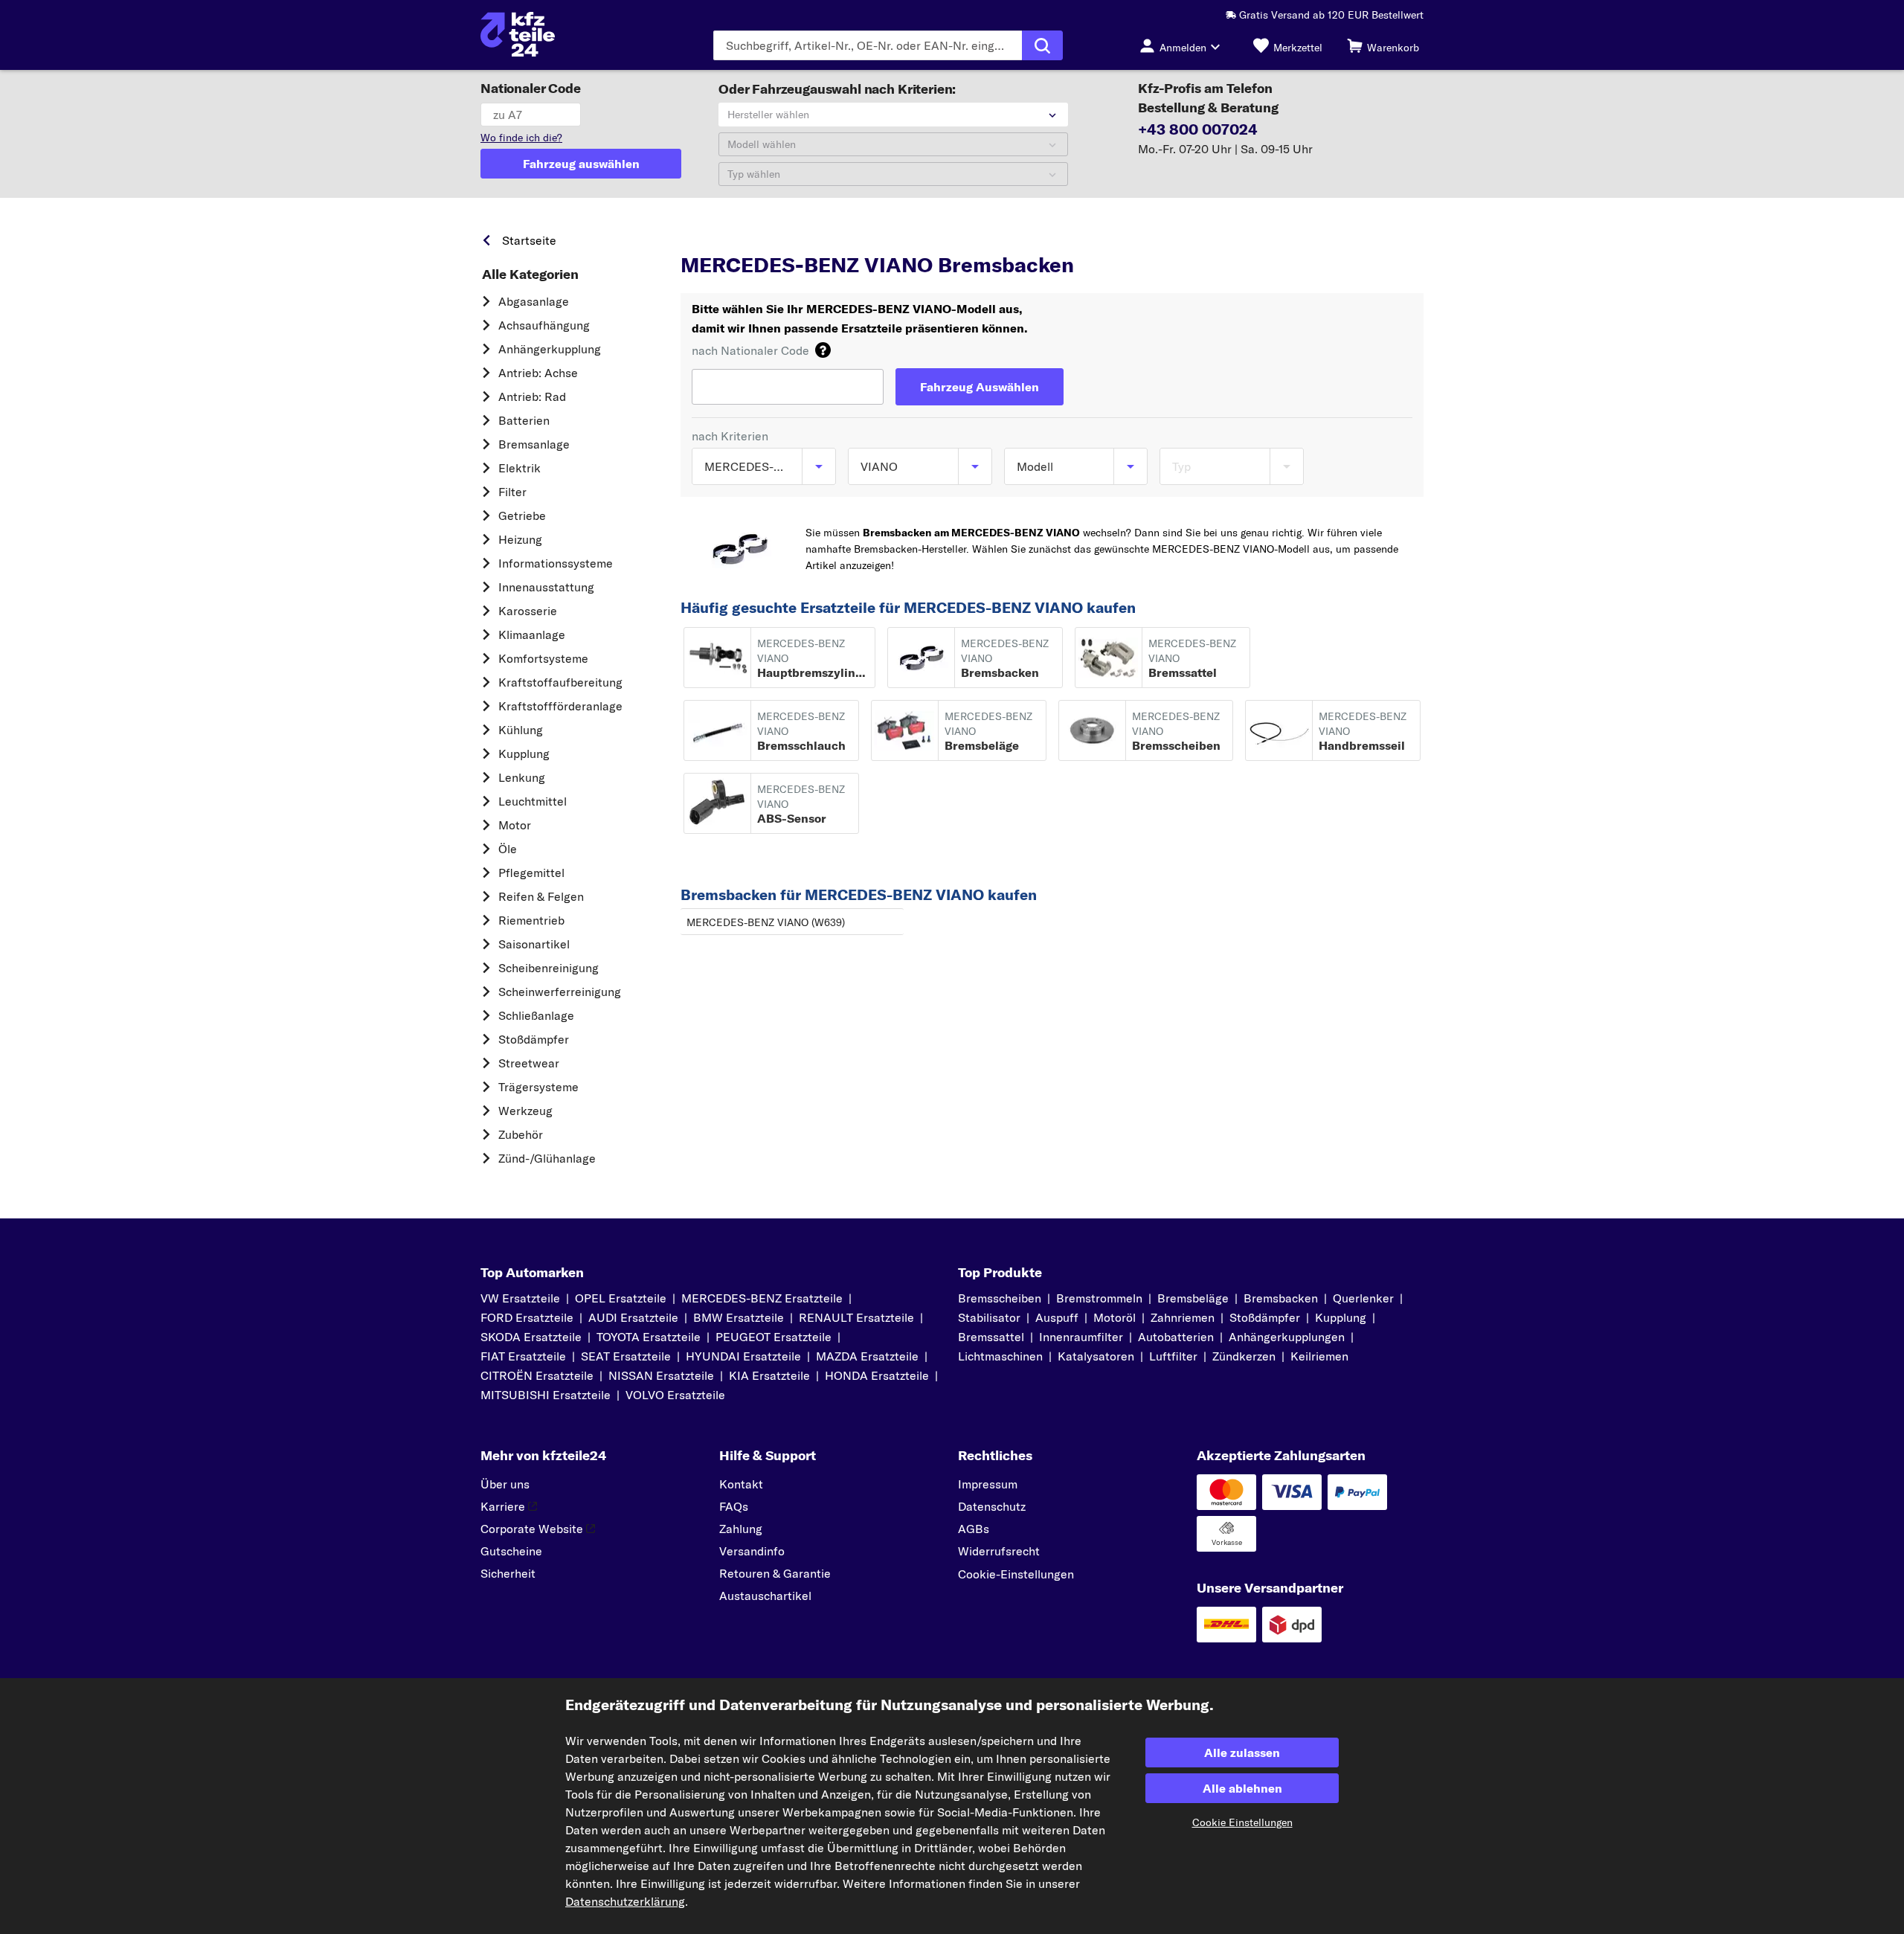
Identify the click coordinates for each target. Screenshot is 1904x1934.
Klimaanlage (532, 635)
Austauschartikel (765, 1596)
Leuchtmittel (533, 801)
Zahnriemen (1183, 1317)
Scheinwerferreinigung (560, 992)
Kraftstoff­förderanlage (560, 706)
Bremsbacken (1281, 1298)
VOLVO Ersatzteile (675, 1395)
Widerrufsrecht (999, 1551)
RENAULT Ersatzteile (856, 1317)
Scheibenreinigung (549, 968)
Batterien (524, 420)
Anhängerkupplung (550, 349)
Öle (508, 849)
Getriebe (522, 515)
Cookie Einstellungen (1242, 1822)
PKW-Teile (706, 237)
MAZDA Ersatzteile (867, 1356)
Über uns (505, 1484)
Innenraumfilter (1081, 1337)
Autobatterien (1176, 1337)
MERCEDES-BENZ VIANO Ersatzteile (1004, 237)
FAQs (734, 1506)
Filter (512, 492)
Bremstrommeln (1099, 1298)
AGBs (974, 1529)
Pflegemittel (531, 873)
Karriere (503, 1506)
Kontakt (741, 1484)
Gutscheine (511, 1551)
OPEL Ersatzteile (621, 1298)
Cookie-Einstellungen (1016, 1574)
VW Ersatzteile (520, 1298)
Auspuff (1057, 1317)
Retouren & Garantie (775, 1573)
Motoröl (1115, 1317)
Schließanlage (536, 1015)
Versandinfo (752, 1551)
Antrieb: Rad (532, 396)
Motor (515, 825)
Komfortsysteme (543, 658)
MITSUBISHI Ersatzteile (546, 1395)
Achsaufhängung (544, 325)
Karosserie (528, 611)
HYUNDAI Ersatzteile (743, 1356)
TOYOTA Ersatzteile (649, 1337)
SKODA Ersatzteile (531, 1337)
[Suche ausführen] (1042, 45)
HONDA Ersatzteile (877, 1375)
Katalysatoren (1096, 1356)
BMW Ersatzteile (739, 1317)
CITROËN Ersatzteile (537, 1375)
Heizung (520, 539)
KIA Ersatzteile (769, 1375)
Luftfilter (1173, 1356)
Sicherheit (508, 1573)
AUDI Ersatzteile (633, 1317)
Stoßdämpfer (534, 1039)
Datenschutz (992, 1506)
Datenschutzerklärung (625, 1901)
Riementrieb (531, 920)
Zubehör (521, 1134)
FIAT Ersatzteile (523, 1356)
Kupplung (524, 754)
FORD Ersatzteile (527, 1317)
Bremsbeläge (1193, 1298)
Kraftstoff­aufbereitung (560, 682)
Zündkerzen (1244, 1356)
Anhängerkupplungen (1287, 1337)
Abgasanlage (534, 301)
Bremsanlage (534, 444)
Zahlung (741, 1529)
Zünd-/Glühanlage (547, 1158)
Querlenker (1363, 1298)
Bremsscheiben (1000, 1298)
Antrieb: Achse (538, 373)
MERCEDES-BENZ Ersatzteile (762, 1298)
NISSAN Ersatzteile (661, 1375)
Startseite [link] (529, 240)
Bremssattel (991, 1337)
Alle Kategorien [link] (530, 274)
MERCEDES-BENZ (794, 237)
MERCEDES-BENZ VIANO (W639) (766, 922)
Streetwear (529, 1063)
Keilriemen (1319, 1356)
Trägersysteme (538, 1087)
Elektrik (520, 468)
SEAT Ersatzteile (626, 1356)
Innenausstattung (546, 587)
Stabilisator (989, 1317)
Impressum (988, 1484)
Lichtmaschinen (1000, 1356)
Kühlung (521, 730)
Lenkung (522, 777)
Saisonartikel (534, 944)
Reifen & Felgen (541, 896)
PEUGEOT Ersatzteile (773, 1337)
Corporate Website (532, 1529)
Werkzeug (525, 1111)
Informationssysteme (556, 563)
